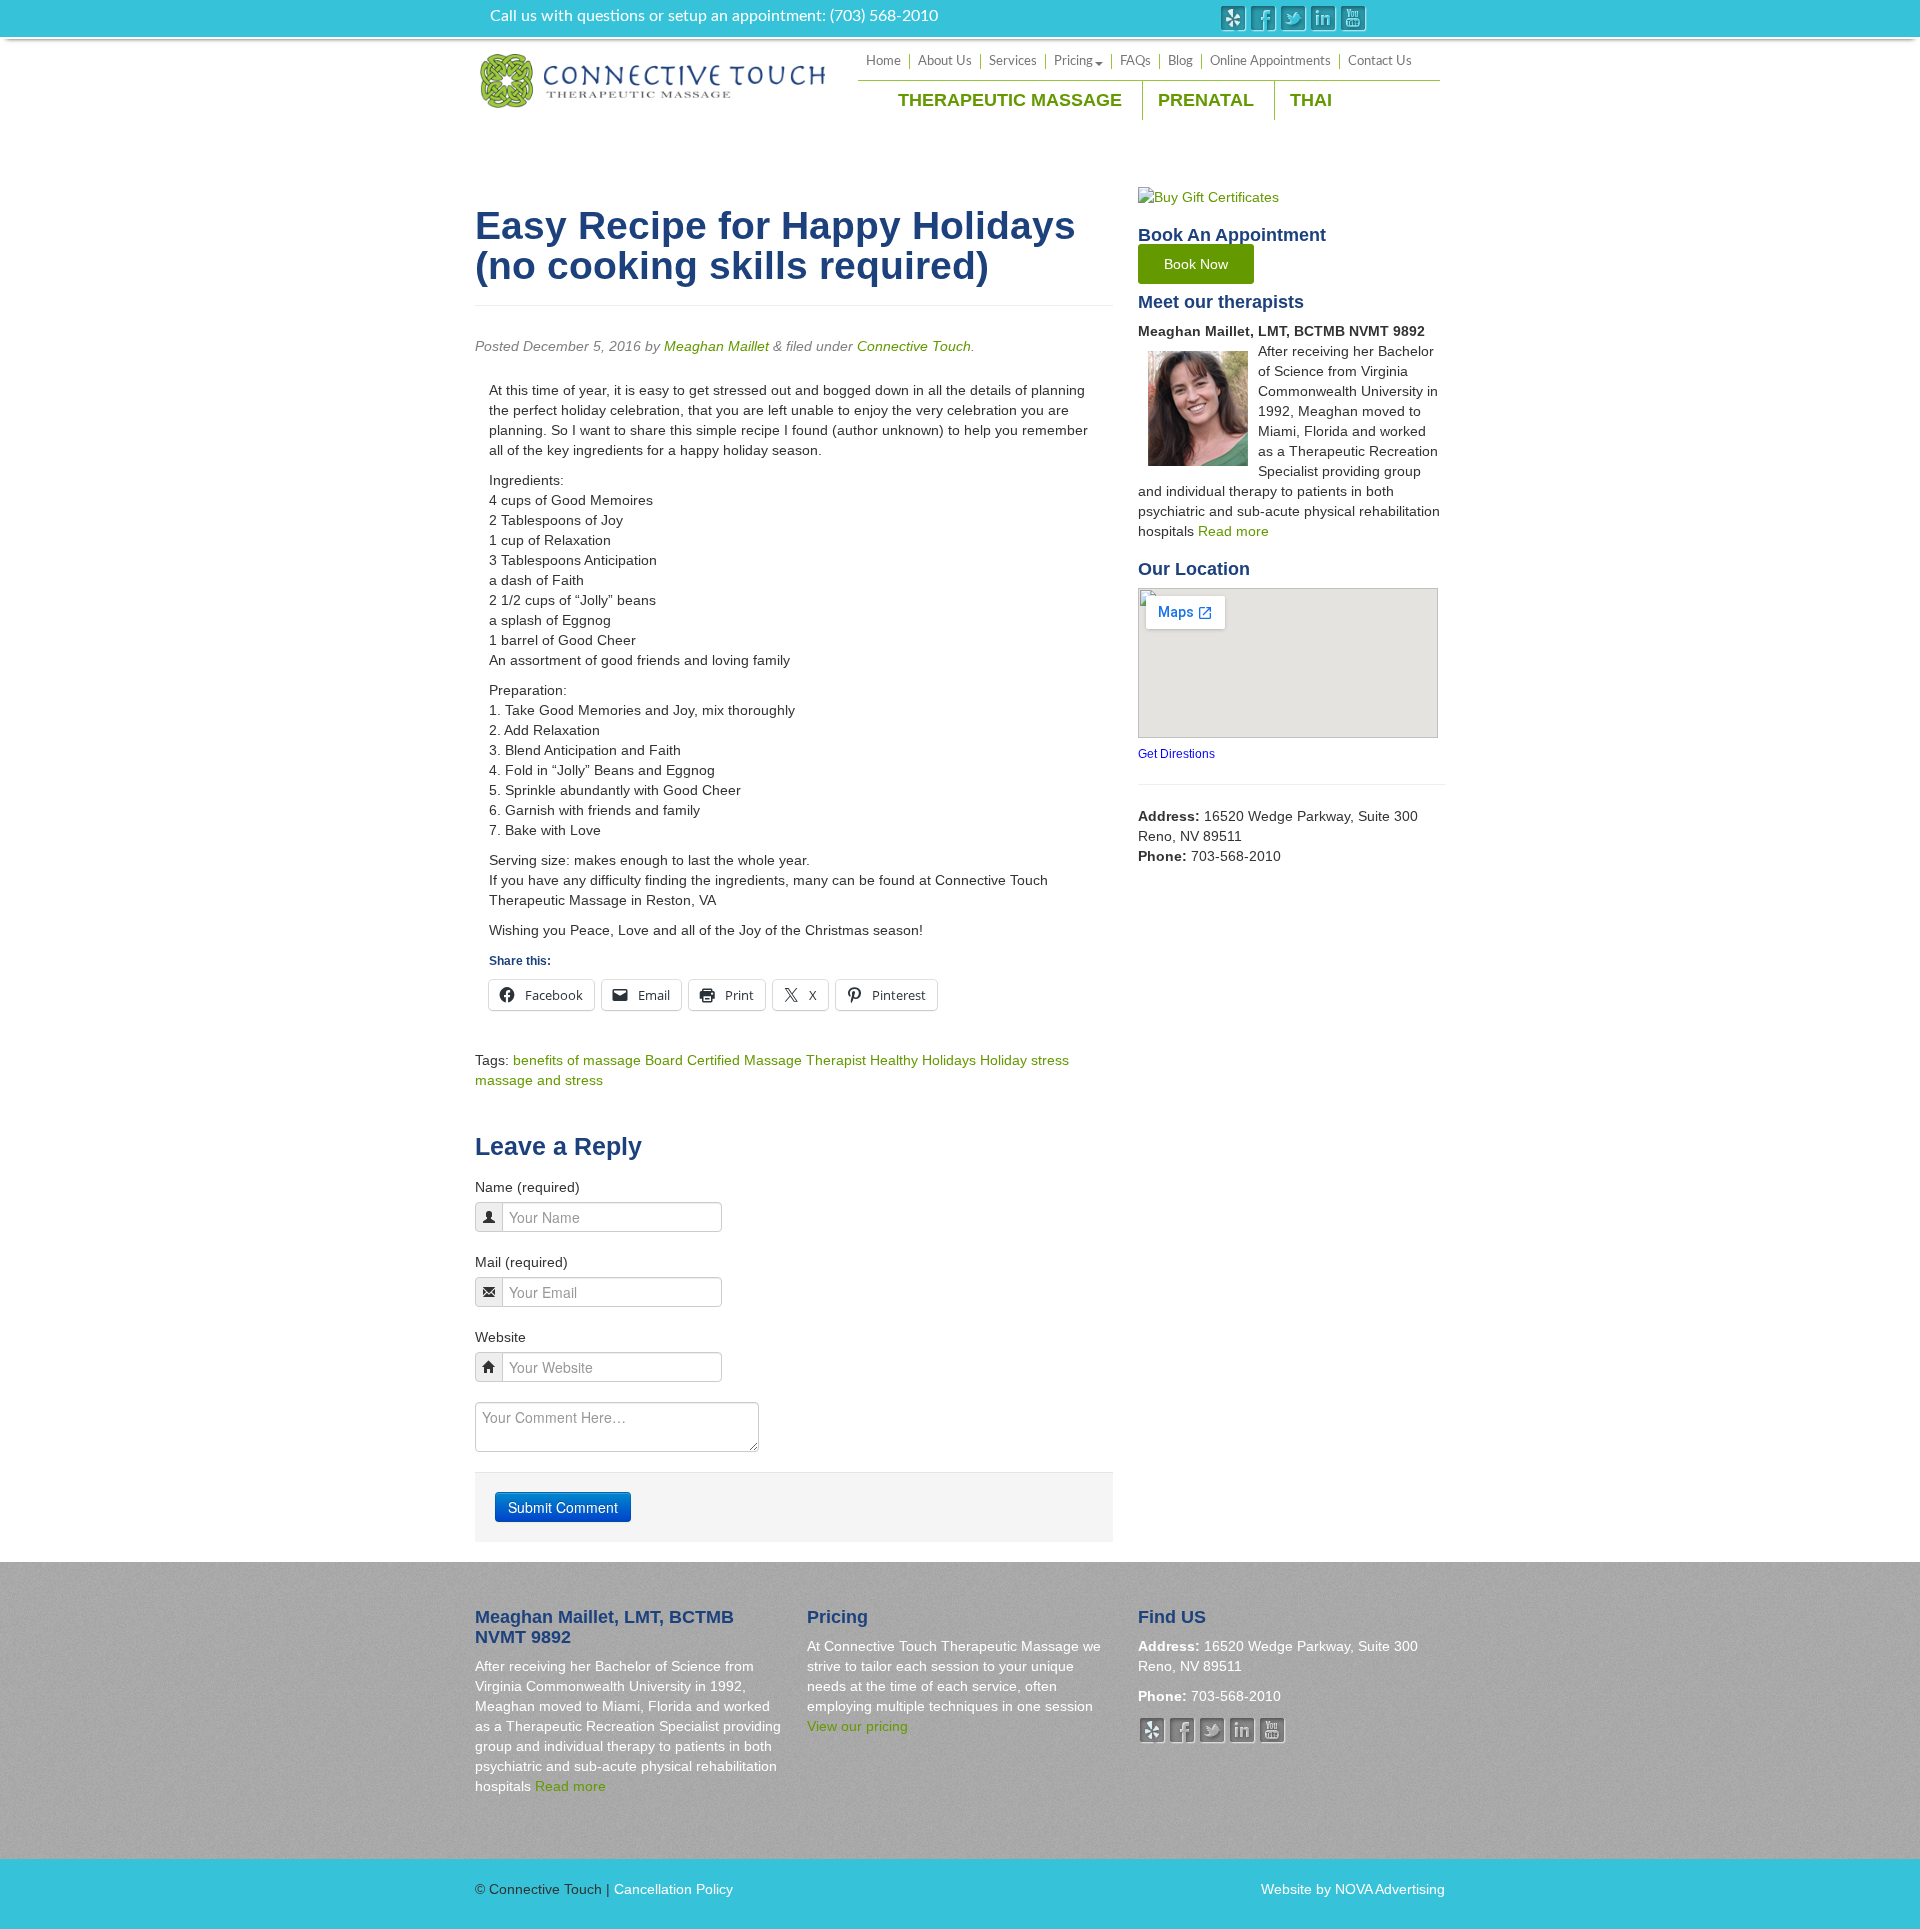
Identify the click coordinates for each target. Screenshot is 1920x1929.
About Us (945, 61)
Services (1013, 61)
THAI (1311, 100)
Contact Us (1380, 61)
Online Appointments (1270, 61)
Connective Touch (914, 346)
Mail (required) (521, 1262)
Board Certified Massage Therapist (755, 1060)
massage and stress (539, 1080)
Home (883, 61)
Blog (1180, 61)
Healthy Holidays (923, 1060)
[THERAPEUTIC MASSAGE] (652, 80)
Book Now (1196, 264)
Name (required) (527, 1187)
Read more (1233, 531)
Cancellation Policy (673, 1889)
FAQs (1135, 61)
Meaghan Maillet (716, 346)
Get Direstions (1176, 754)
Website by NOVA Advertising (1353, 1889)
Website (500, 1337)
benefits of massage (577, 1060)
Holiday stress (1024, 1060)
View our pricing (857, 1726)
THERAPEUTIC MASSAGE (1010, 100)
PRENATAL (1206, 100)
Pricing (1073, 61)
